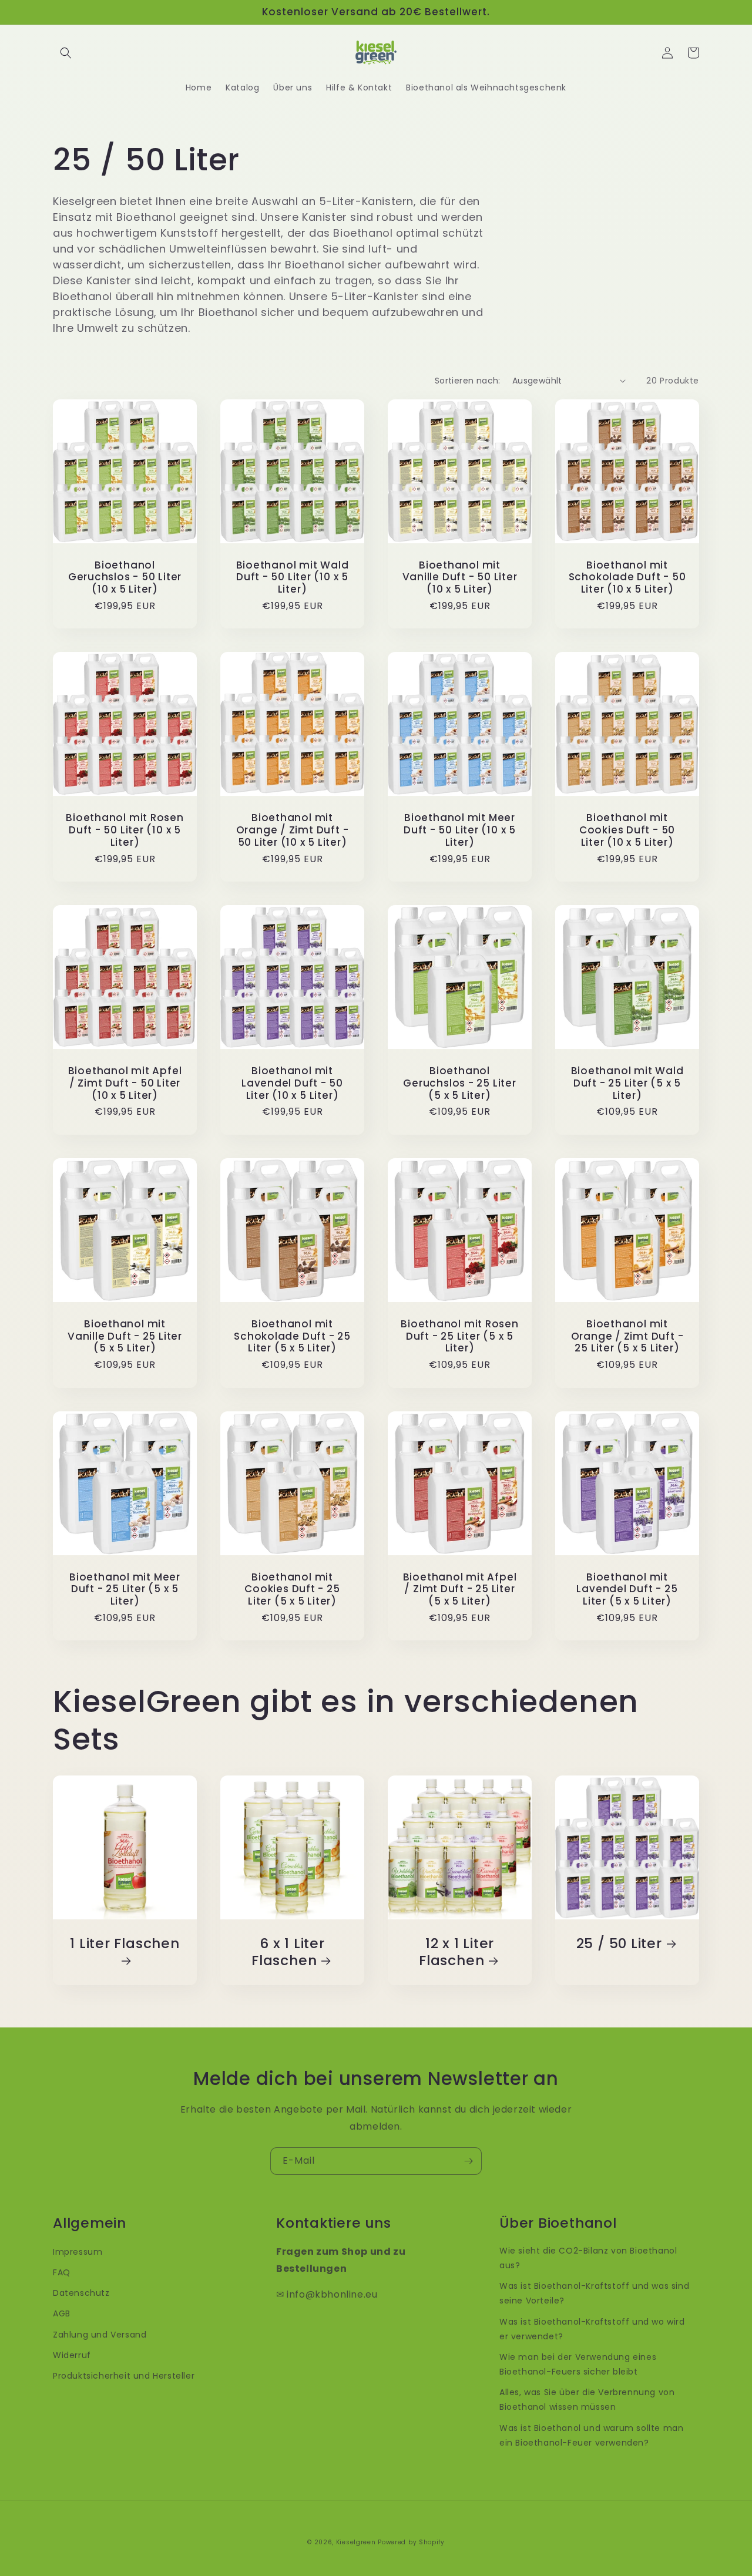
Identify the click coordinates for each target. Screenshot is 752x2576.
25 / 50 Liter (619, 1944)
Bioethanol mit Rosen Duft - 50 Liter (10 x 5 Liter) (125, 830)
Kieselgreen (356, 2542)
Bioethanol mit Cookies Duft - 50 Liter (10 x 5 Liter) (627, 830)
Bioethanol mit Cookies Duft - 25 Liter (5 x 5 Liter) (292, 1589)
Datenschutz (81, 2293)
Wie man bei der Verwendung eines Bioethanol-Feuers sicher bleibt (578, 2364)
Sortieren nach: (468, 381)
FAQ (62, 2272)
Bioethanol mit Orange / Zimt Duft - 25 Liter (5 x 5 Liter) (627, 1336)
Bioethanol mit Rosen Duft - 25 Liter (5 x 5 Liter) (460, 1336)
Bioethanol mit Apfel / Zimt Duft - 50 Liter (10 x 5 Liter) (125, 1083)
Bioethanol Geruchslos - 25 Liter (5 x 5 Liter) (459, 1083)
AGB (62, 2313)
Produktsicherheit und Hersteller (124, 2376)
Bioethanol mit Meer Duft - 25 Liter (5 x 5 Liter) (125, 1589)
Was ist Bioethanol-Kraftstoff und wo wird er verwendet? (592, 2329)
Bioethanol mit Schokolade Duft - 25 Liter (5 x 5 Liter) (292, 1336)
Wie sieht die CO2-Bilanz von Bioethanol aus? (588, 2258)
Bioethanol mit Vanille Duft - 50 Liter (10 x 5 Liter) (460, 577)
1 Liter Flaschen (125, 1944)
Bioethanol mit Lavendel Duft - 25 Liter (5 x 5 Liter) (627, 1589)
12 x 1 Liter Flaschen (456, 1952)
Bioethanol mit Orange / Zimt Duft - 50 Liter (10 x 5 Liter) (293, 830)
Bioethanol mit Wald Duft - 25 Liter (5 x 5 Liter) (627, 1083)
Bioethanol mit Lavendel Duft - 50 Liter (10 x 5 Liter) (292, 1083)
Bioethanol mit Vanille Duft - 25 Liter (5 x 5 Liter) (125, 1336)
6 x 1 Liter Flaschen (288, 1952)
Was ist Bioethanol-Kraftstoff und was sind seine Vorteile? (594, 2293)
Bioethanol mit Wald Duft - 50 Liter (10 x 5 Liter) (293, 577)
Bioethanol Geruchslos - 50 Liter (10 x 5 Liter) (125, 577)
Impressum (78, 2252)
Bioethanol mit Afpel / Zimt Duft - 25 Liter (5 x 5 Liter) (460, 1589)
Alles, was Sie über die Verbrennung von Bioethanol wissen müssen (587, 2400)
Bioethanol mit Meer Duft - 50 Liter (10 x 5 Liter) (460, 830)
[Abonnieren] (468, 2161)
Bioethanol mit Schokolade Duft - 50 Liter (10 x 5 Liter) (627, 577)
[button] (66, 53)
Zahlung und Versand (100, 2335)
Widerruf (72, 2355)
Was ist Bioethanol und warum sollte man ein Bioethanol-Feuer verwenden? (591, 2435)
